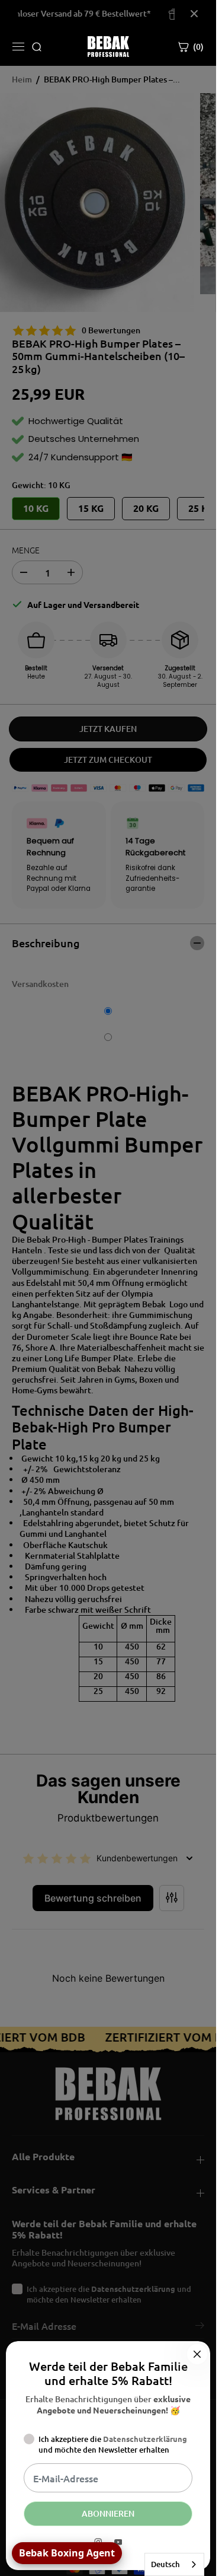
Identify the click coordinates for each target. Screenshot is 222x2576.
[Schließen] (197, 2354)
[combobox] (174, 2564)
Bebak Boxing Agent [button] (67, 2553)
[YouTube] (118, 2542)
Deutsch (165, 2564)
